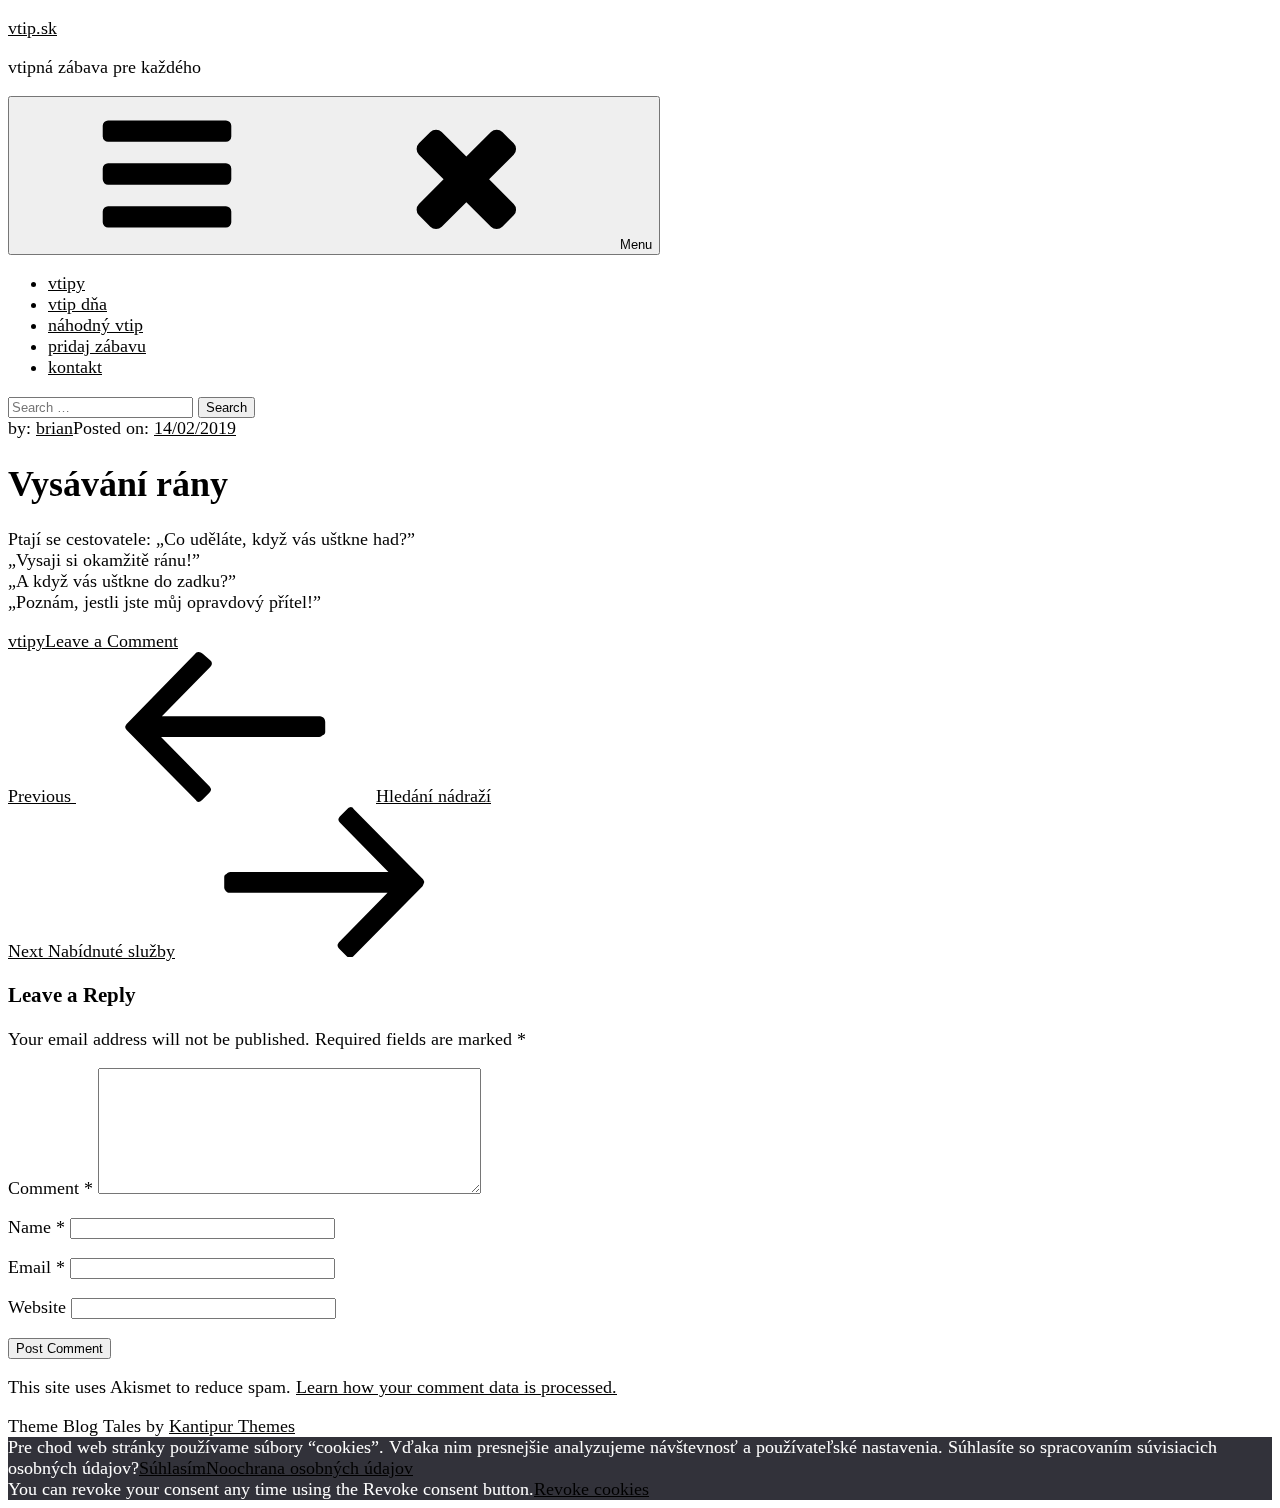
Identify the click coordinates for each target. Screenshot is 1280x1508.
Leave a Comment (111, 641)
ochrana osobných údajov (320, 1468)
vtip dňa (77, 304)
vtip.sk (32, 28)
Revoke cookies (591, 1489)
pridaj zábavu (97, 346)
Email (36, 1267)
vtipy (66, 283)
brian (54, 428)
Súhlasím (172, 1468)
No (217, 1468)
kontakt (75, 367)
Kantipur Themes (232, 1426)
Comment (50, 1188)
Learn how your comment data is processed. (456, 1387)
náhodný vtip (95, 325)
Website (37, 1307)
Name (36, 1227)
